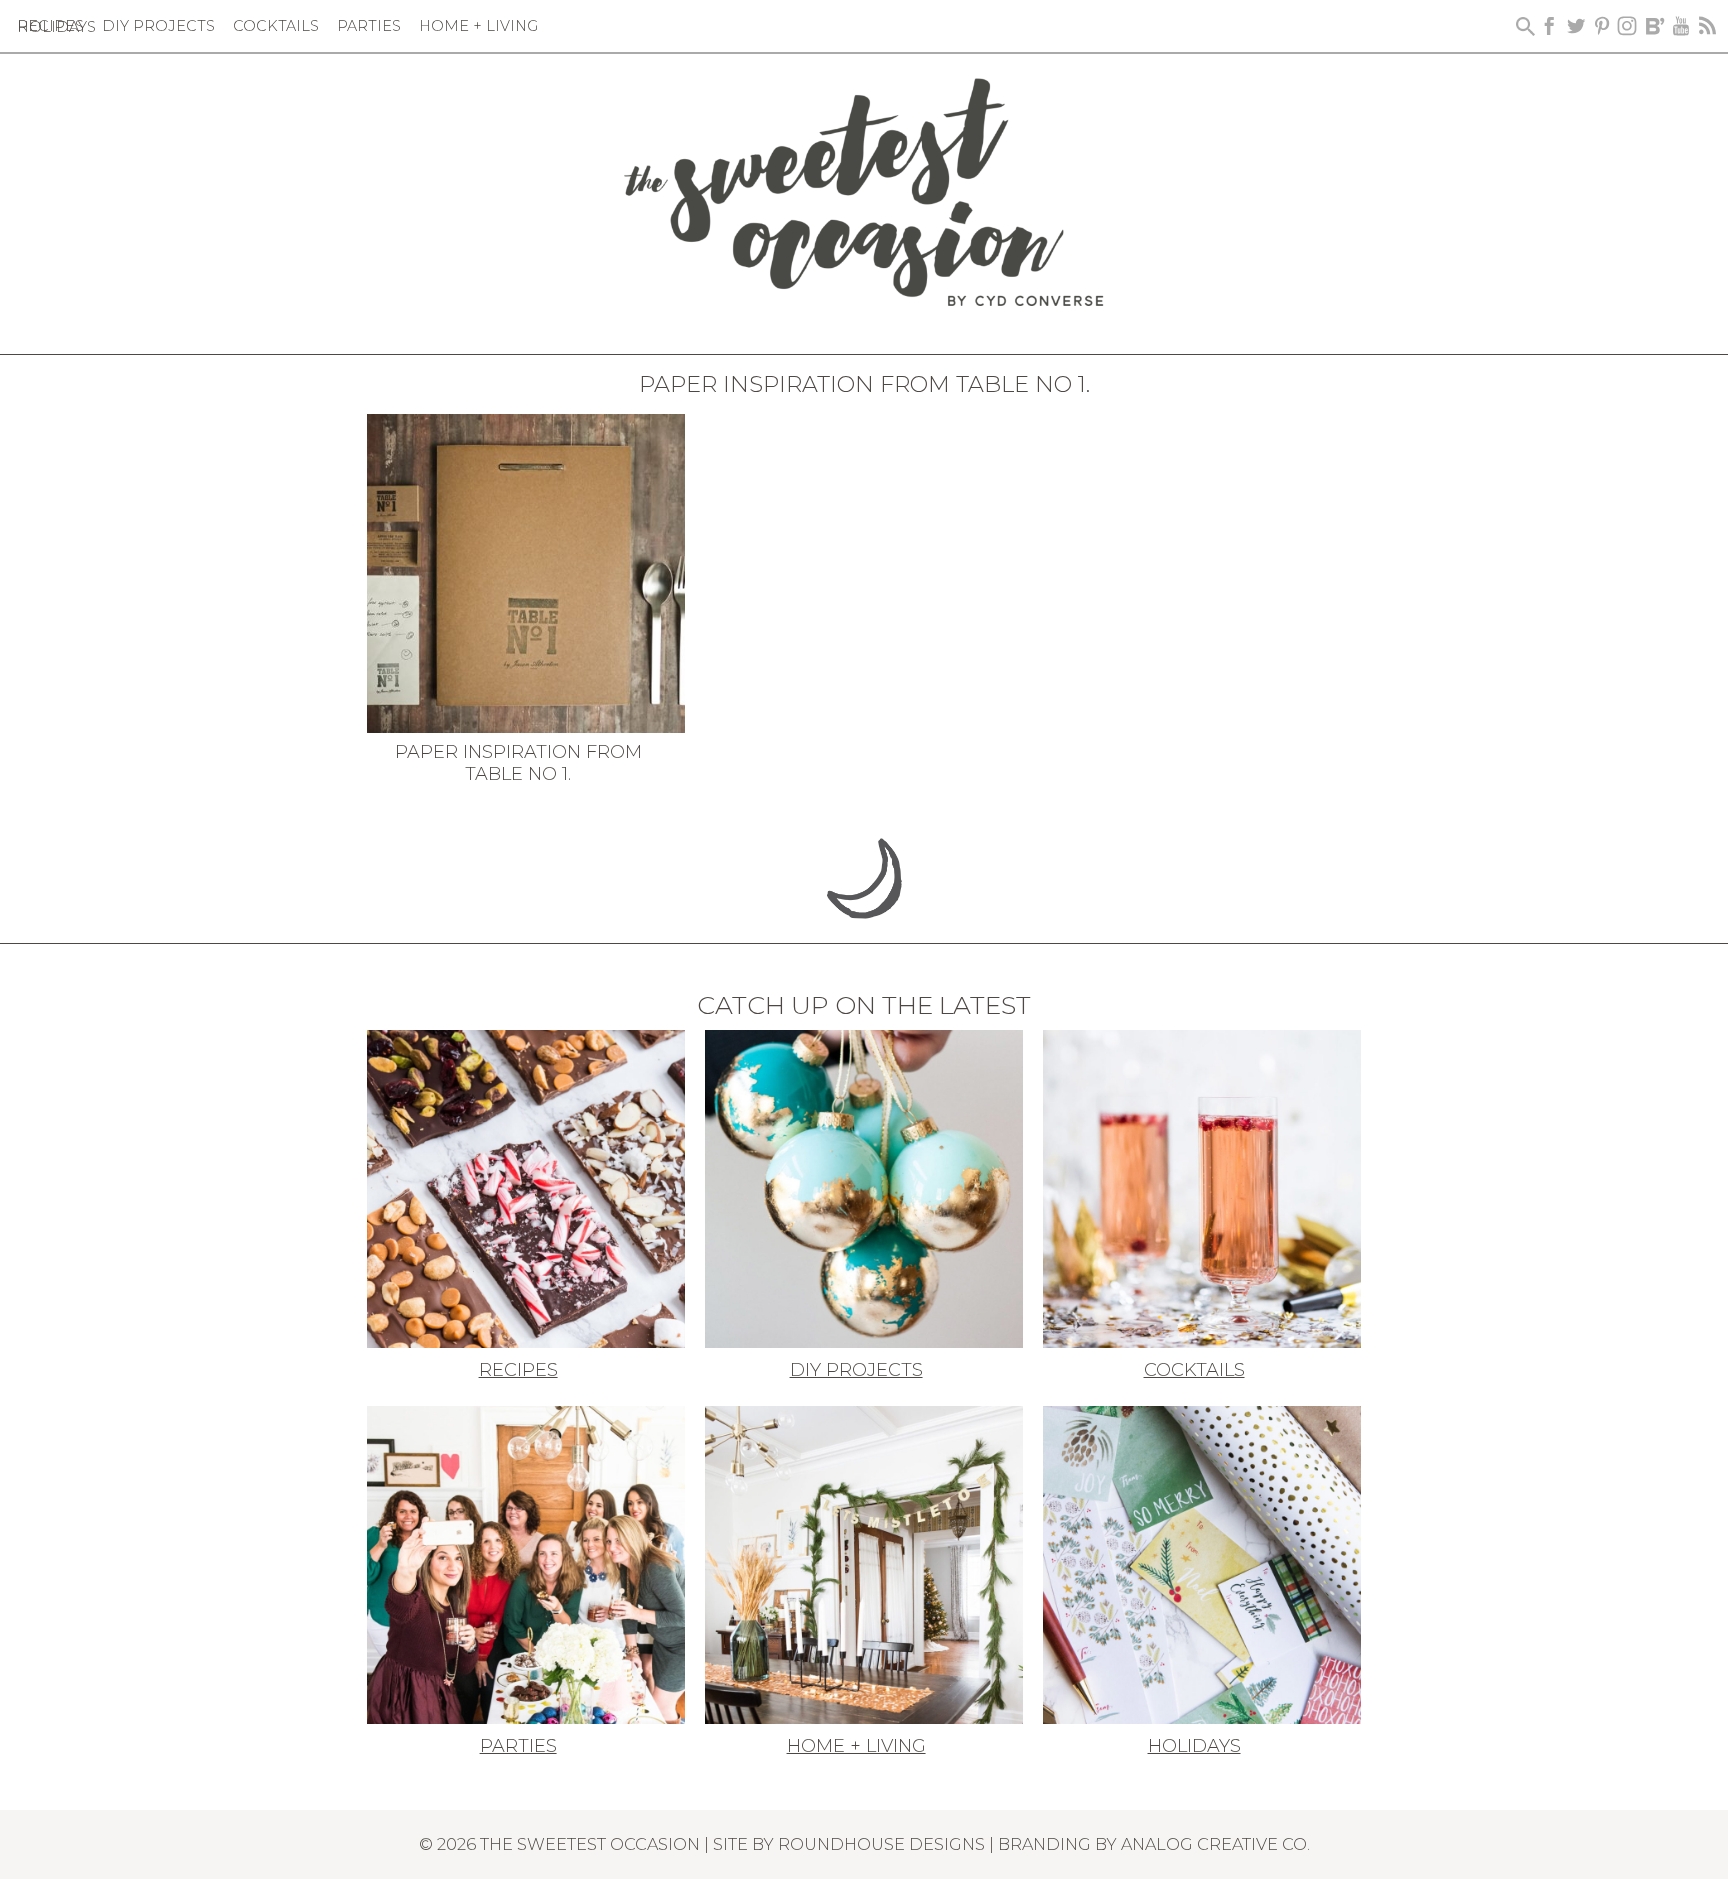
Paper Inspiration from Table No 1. (518, 763)
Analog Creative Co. (1215, 1844)
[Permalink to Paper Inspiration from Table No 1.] (526, 572)
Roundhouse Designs (881, 1844)
